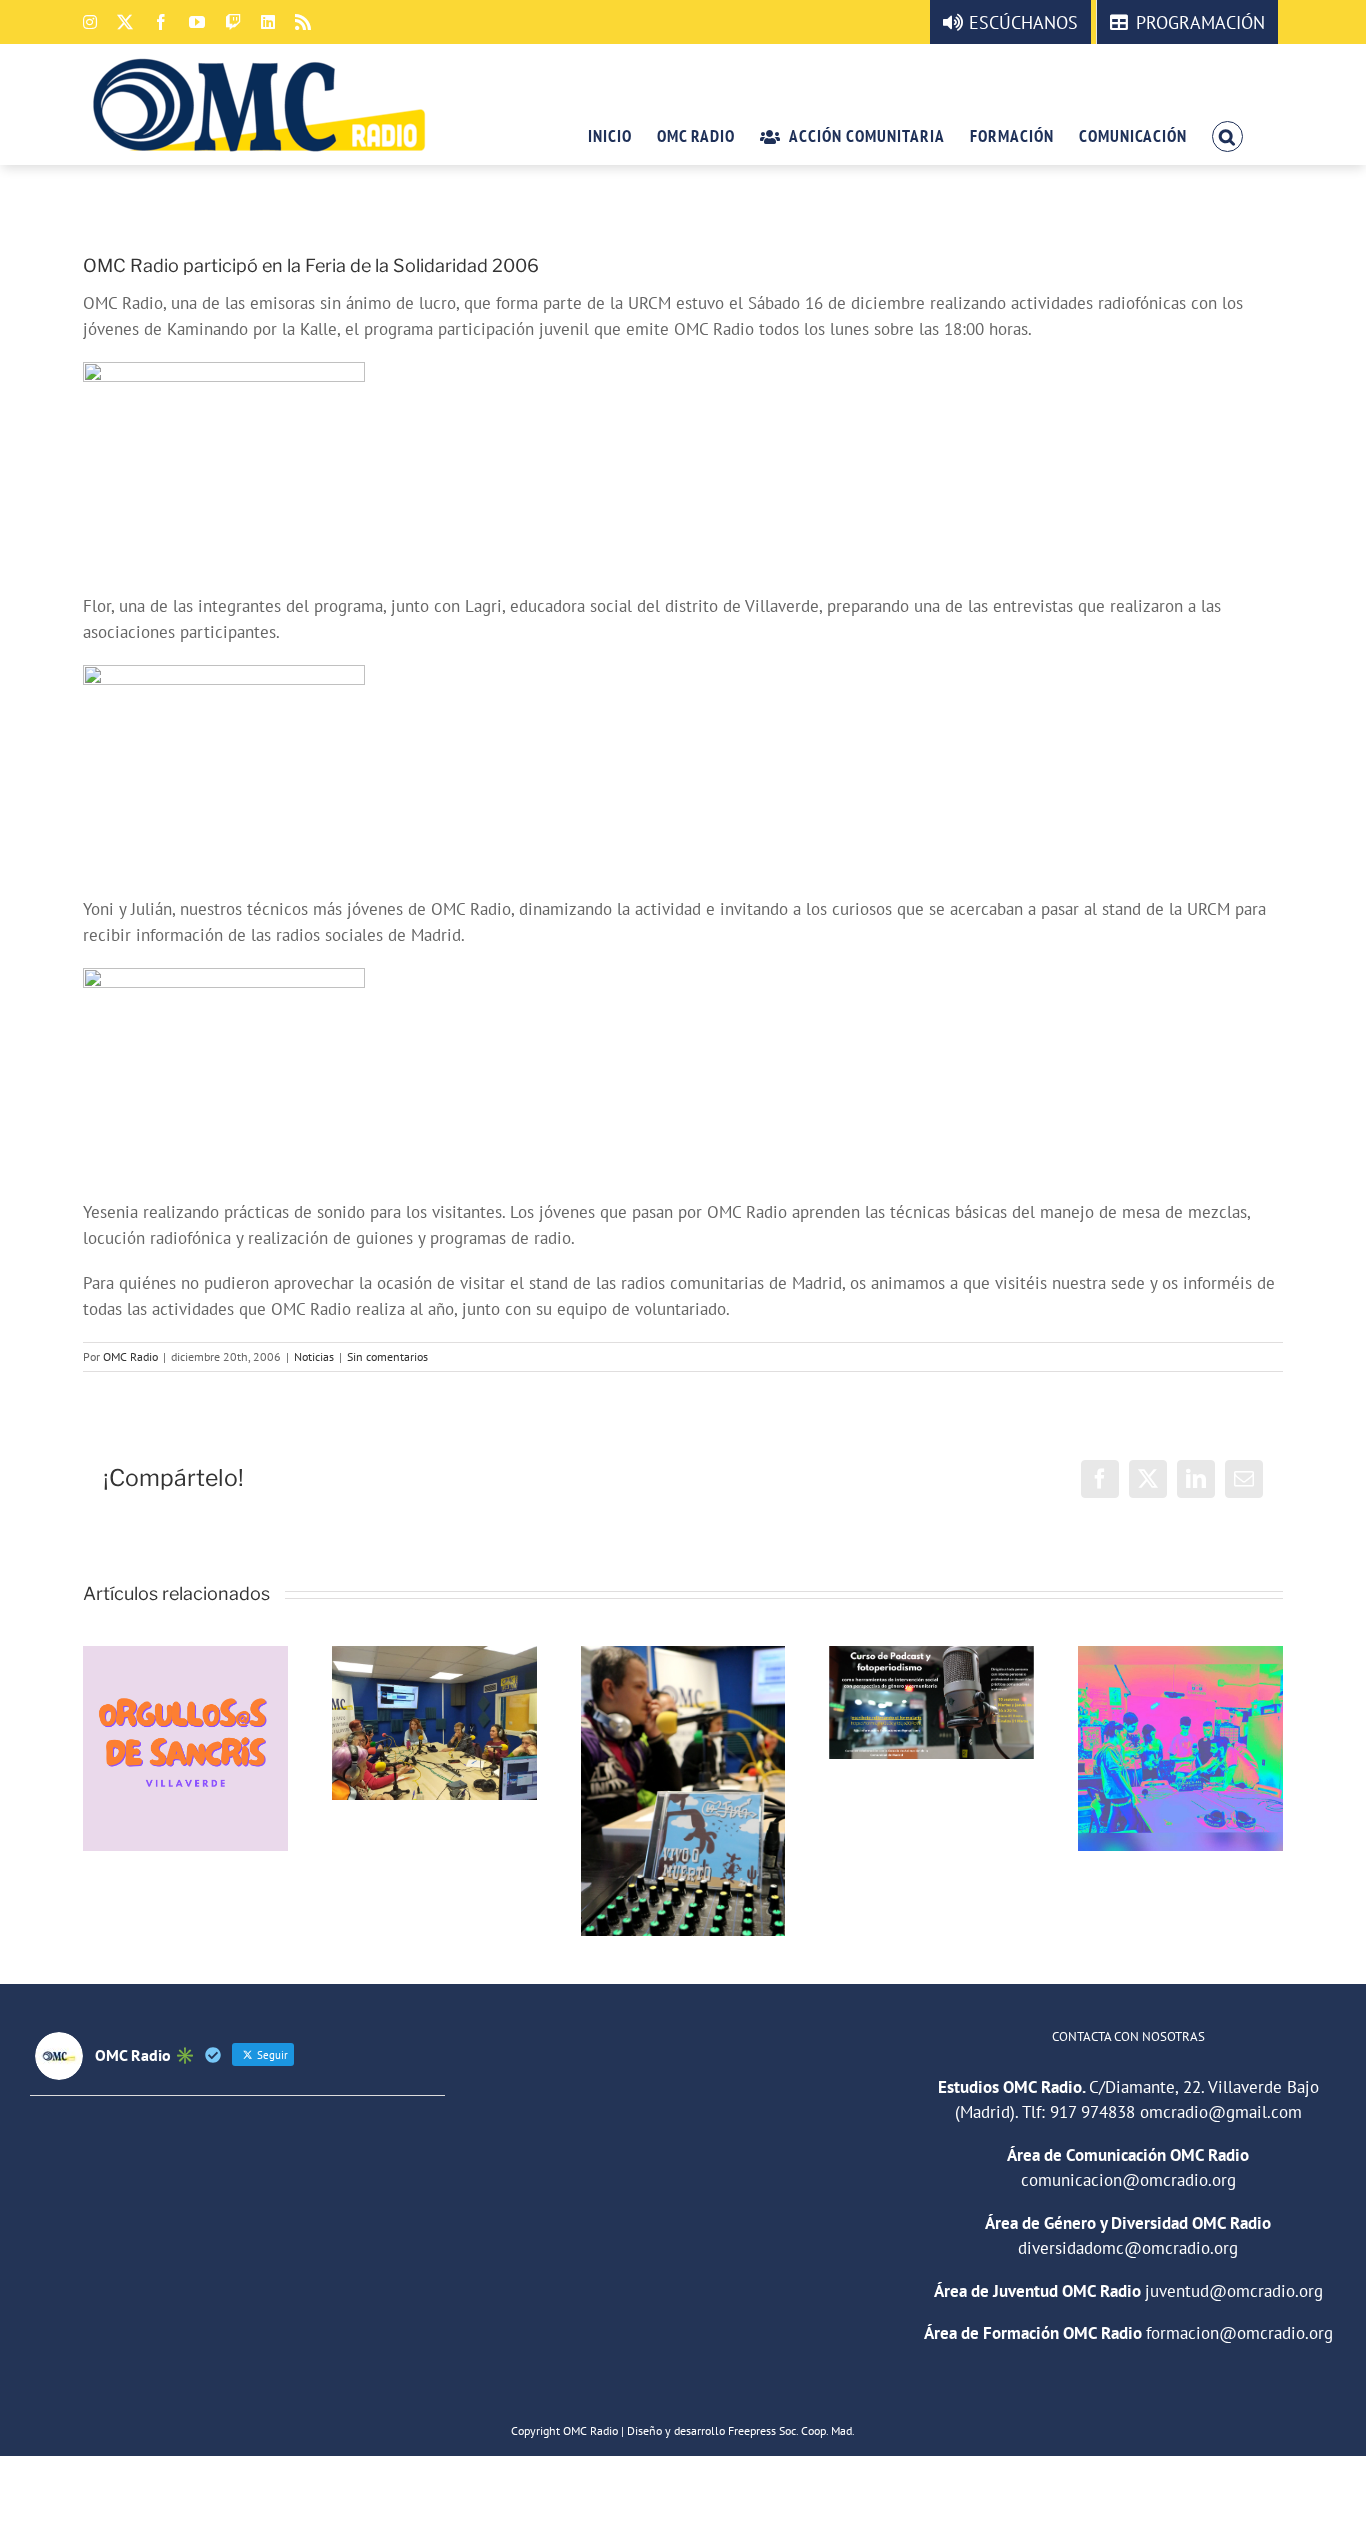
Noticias (314, 1356)
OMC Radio (130, 1356)
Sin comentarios (387, 1356)
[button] (1227, 135)
